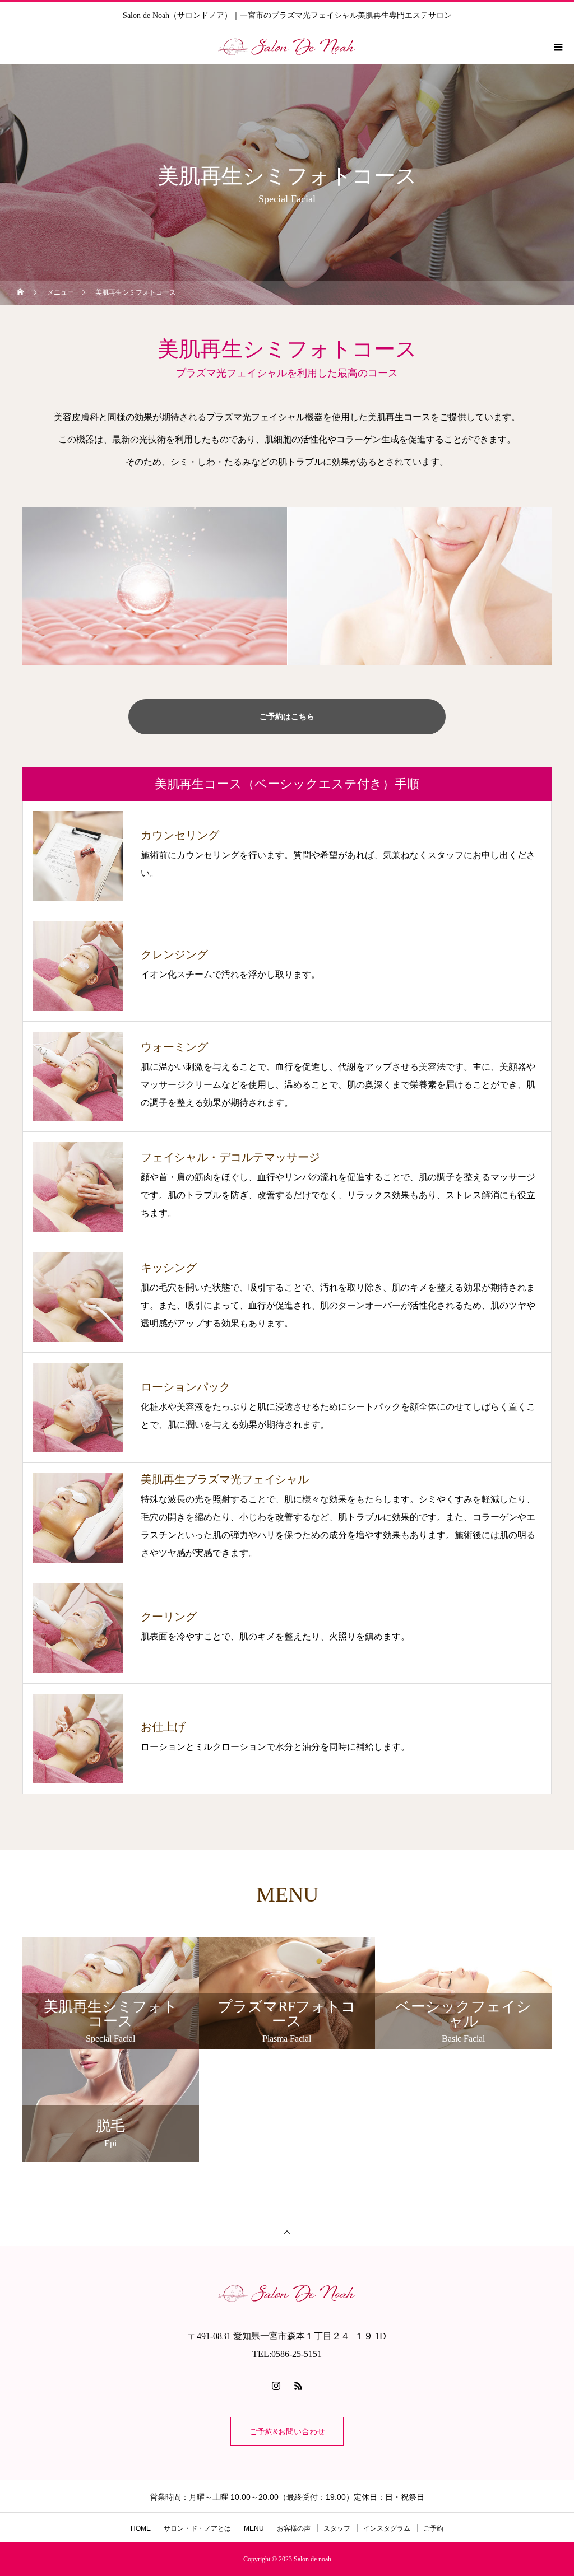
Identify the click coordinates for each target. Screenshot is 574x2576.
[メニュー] (557, 47)
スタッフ (337, 2528)
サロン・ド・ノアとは (197, 2528)
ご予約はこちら (287, 716)
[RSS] (298, 2386)
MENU (254, 2528)
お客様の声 (294, 2528)
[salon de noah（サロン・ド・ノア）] (287, 2294)
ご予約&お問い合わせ (287, 2431)
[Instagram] (276, 2386)
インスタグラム (387, 2528)
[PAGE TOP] (287, 2232)
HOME (141, 2528)
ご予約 (433, 2528)
